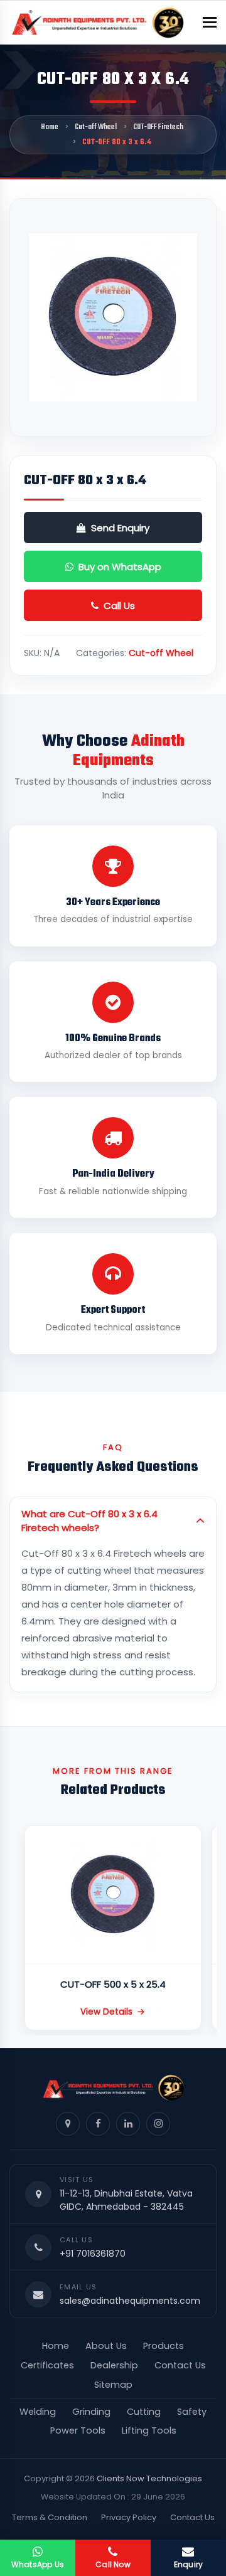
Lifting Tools (149, 2430)
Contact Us (180, 2365)
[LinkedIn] (128, 2124)
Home (50, 127)
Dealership (114, 2365)
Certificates (47, 2365)
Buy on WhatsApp (120, 567)
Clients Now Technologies (149, 2478)
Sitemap (113, 2385)
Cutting (144, 2412)
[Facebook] (98, 2124)
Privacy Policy (129, 2517)
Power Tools (78, 2430)
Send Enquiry (120, 528)
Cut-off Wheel (96, 127)
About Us (106, 2346)
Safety (192, 2412)
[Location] (68, 2124)
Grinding (91, 2412)
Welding (38, 2412)
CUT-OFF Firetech (158, 127)
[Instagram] (158, 2124)
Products (164, 2346)
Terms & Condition (50, 2517)
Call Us (119, 606)
